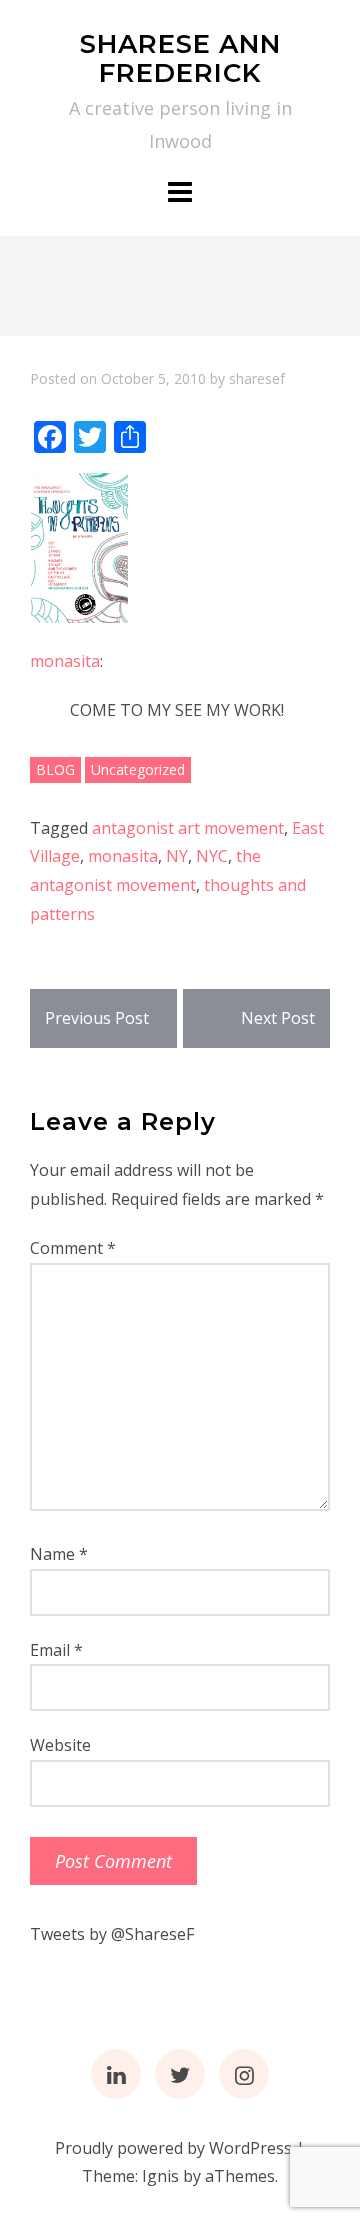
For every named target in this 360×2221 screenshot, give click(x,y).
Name (59, 1554)
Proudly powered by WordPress (173, 2148)
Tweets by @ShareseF (112, 1934)
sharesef (257, 378)
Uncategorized (138, 769)
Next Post (278, 1018)
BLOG (55, 769)
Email (56, 1650)
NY (177, 856)
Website (60, 1745)
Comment (73, 1248)
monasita (65, 661)
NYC (212, 856)
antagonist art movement (188, 828)
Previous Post (97, 1018)
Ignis (160, 2176)
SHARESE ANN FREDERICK (180, 58)
